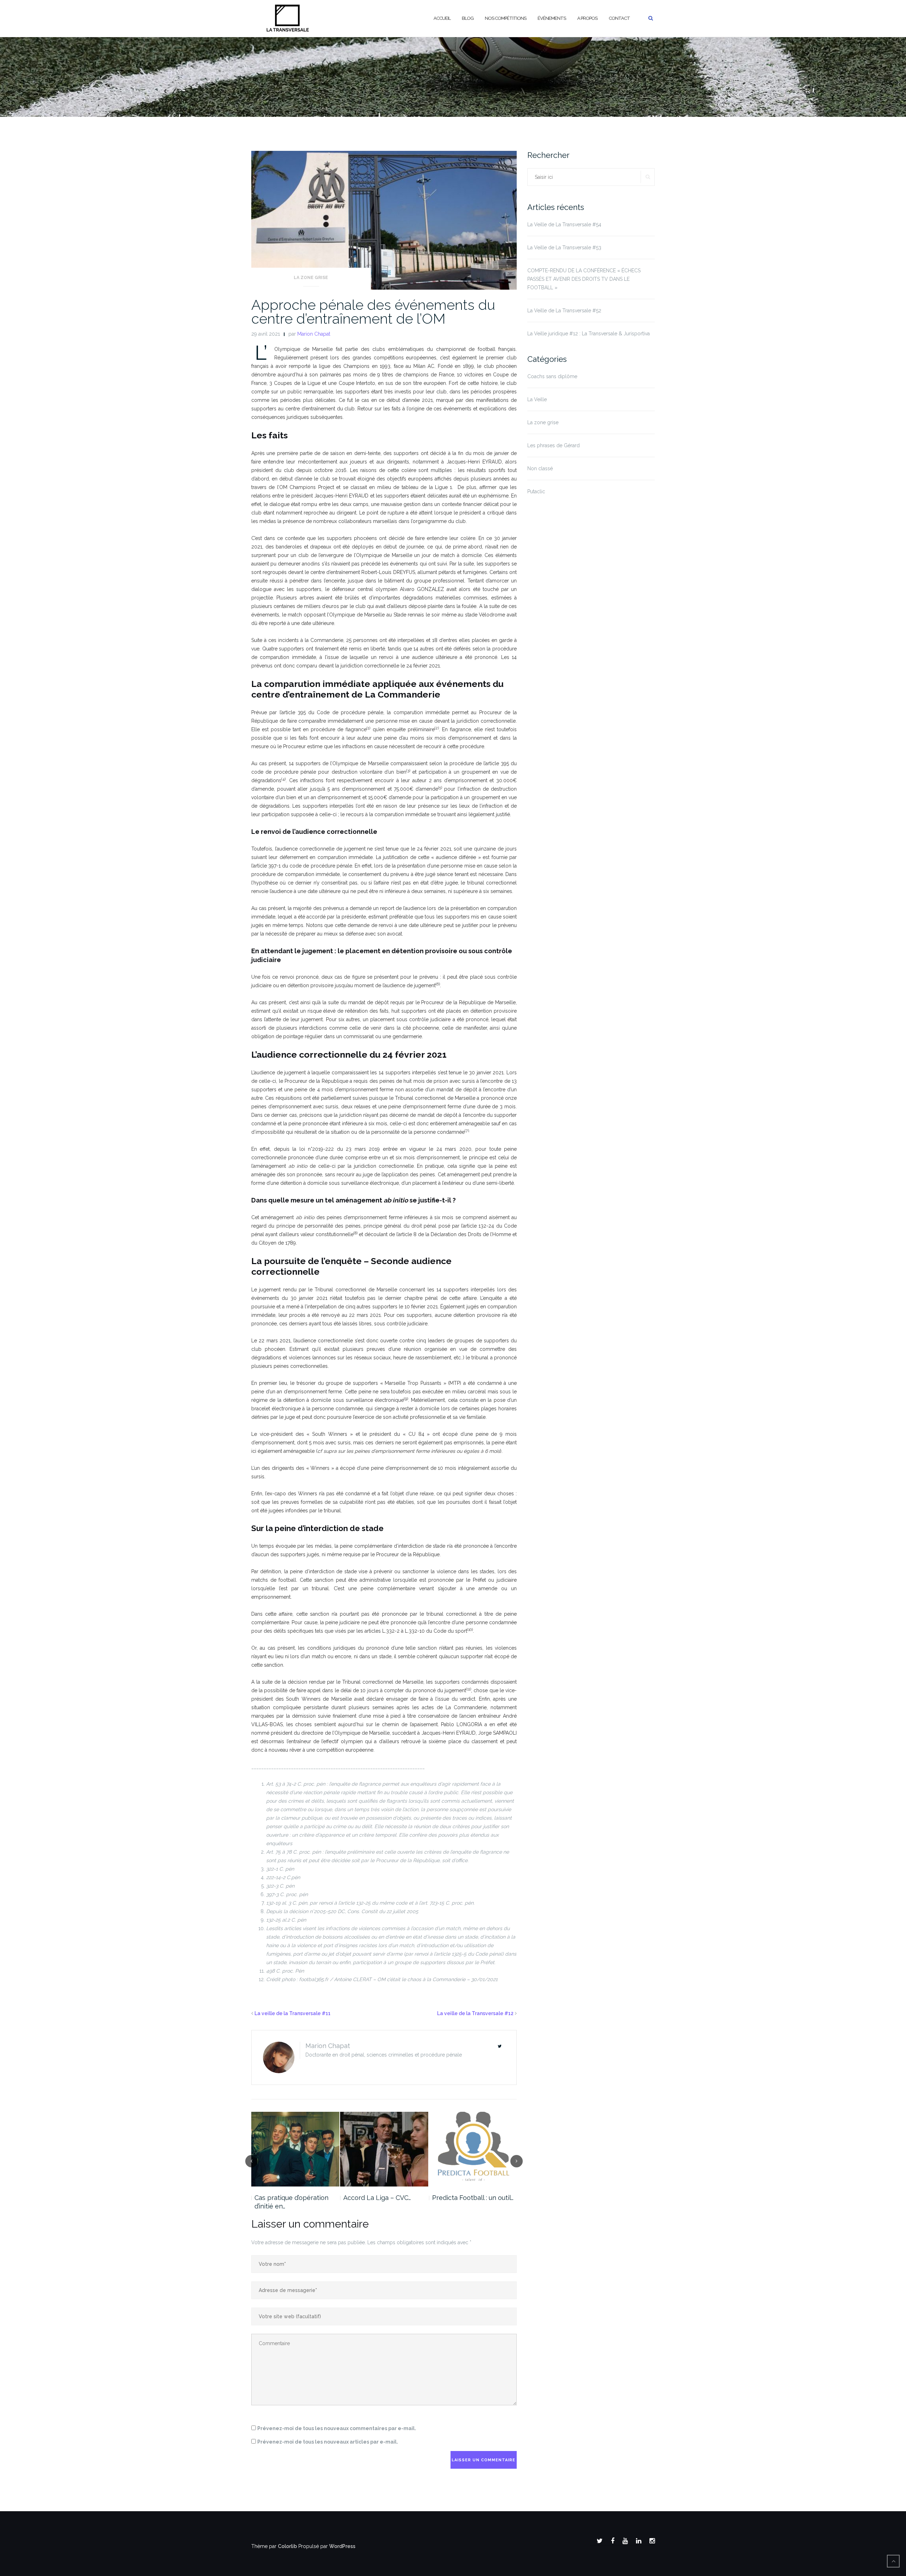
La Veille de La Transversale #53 (564, 248)
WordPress (342, 2546)
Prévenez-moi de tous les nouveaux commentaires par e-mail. (337, 2428)
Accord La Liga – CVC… (377, 2198)
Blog (468, 18)
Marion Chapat (314, 334)
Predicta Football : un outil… (473, 2198)
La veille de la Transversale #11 (293, 2013)
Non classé (540, 468)
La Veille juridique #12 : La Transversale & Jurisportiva (589, 334)
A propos (587, 18)
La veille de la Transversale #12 (475, 2013)
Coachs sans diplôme (552, 376)
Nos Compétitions (506, 18)
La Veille (537, 399)
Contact (619, 18)
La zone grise (311, 278)
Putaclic (536, 491)
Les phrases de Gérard (554, 445)
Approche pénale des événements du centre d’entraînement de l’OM (373, 312)
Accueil (442, 18)
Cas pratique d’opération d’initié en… (291, 2202)
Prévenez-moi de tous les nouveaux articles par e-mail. (328, 2442)
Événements (552, 18)
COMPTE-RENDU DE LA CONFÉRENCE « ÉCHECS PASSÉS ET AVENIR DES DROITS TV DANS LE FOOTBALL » (584, 279)
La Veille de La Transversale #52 (564, 311)
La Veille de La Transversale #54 (564, 224)
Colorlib (287, 2546)
